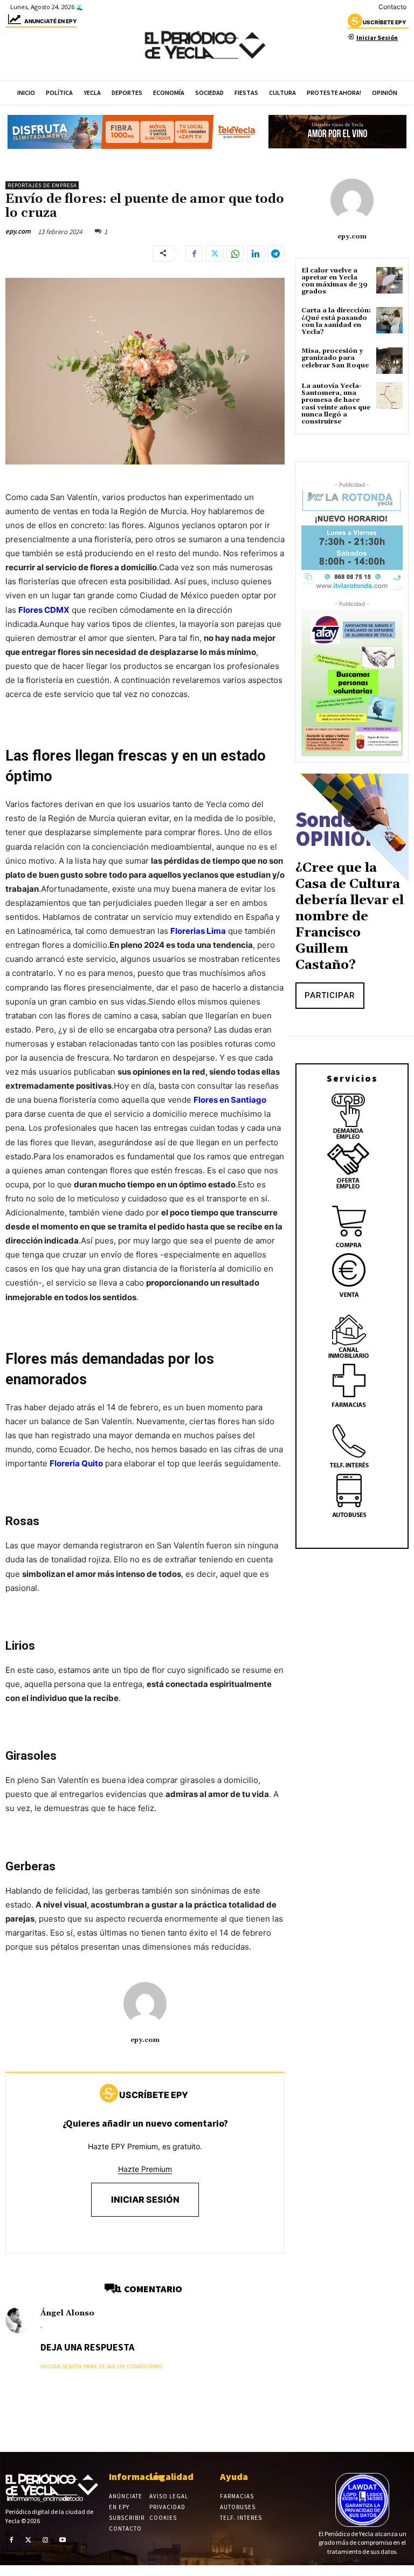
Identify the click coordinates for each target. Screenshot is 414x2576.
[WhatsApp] (235, 254)
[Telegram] (276, 254)
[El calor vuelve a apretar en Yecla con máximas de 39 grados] (389, 280)
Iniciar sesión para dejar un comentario (102, 2366)
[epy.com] (145, 2004)
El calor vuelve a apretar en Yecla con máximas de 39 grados (334, 281)
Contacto (392, 7)
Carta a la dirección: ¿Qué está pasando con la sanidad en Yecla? (336, 321)
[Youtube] (63, 2539)
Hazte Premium (145, 2169)
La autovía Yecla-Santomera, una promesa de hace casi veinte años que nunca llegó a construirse (336, 404)
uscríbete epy (384, 22)
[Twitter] (215, 254)
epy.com (18, 231)
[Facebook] (194, 254)
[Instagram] (45, 2539)
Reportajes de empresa (42, 185)
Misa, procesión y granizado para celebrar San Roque (335, 358)
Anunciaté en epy (50, 21)
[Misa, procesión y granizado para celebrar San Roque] (389, 361)
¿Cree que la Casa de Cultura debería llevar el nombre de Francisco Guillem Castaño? (350, 917)
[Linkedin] (256, 254)
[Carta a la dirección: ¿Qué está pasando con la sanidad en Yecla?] (389, 320)
